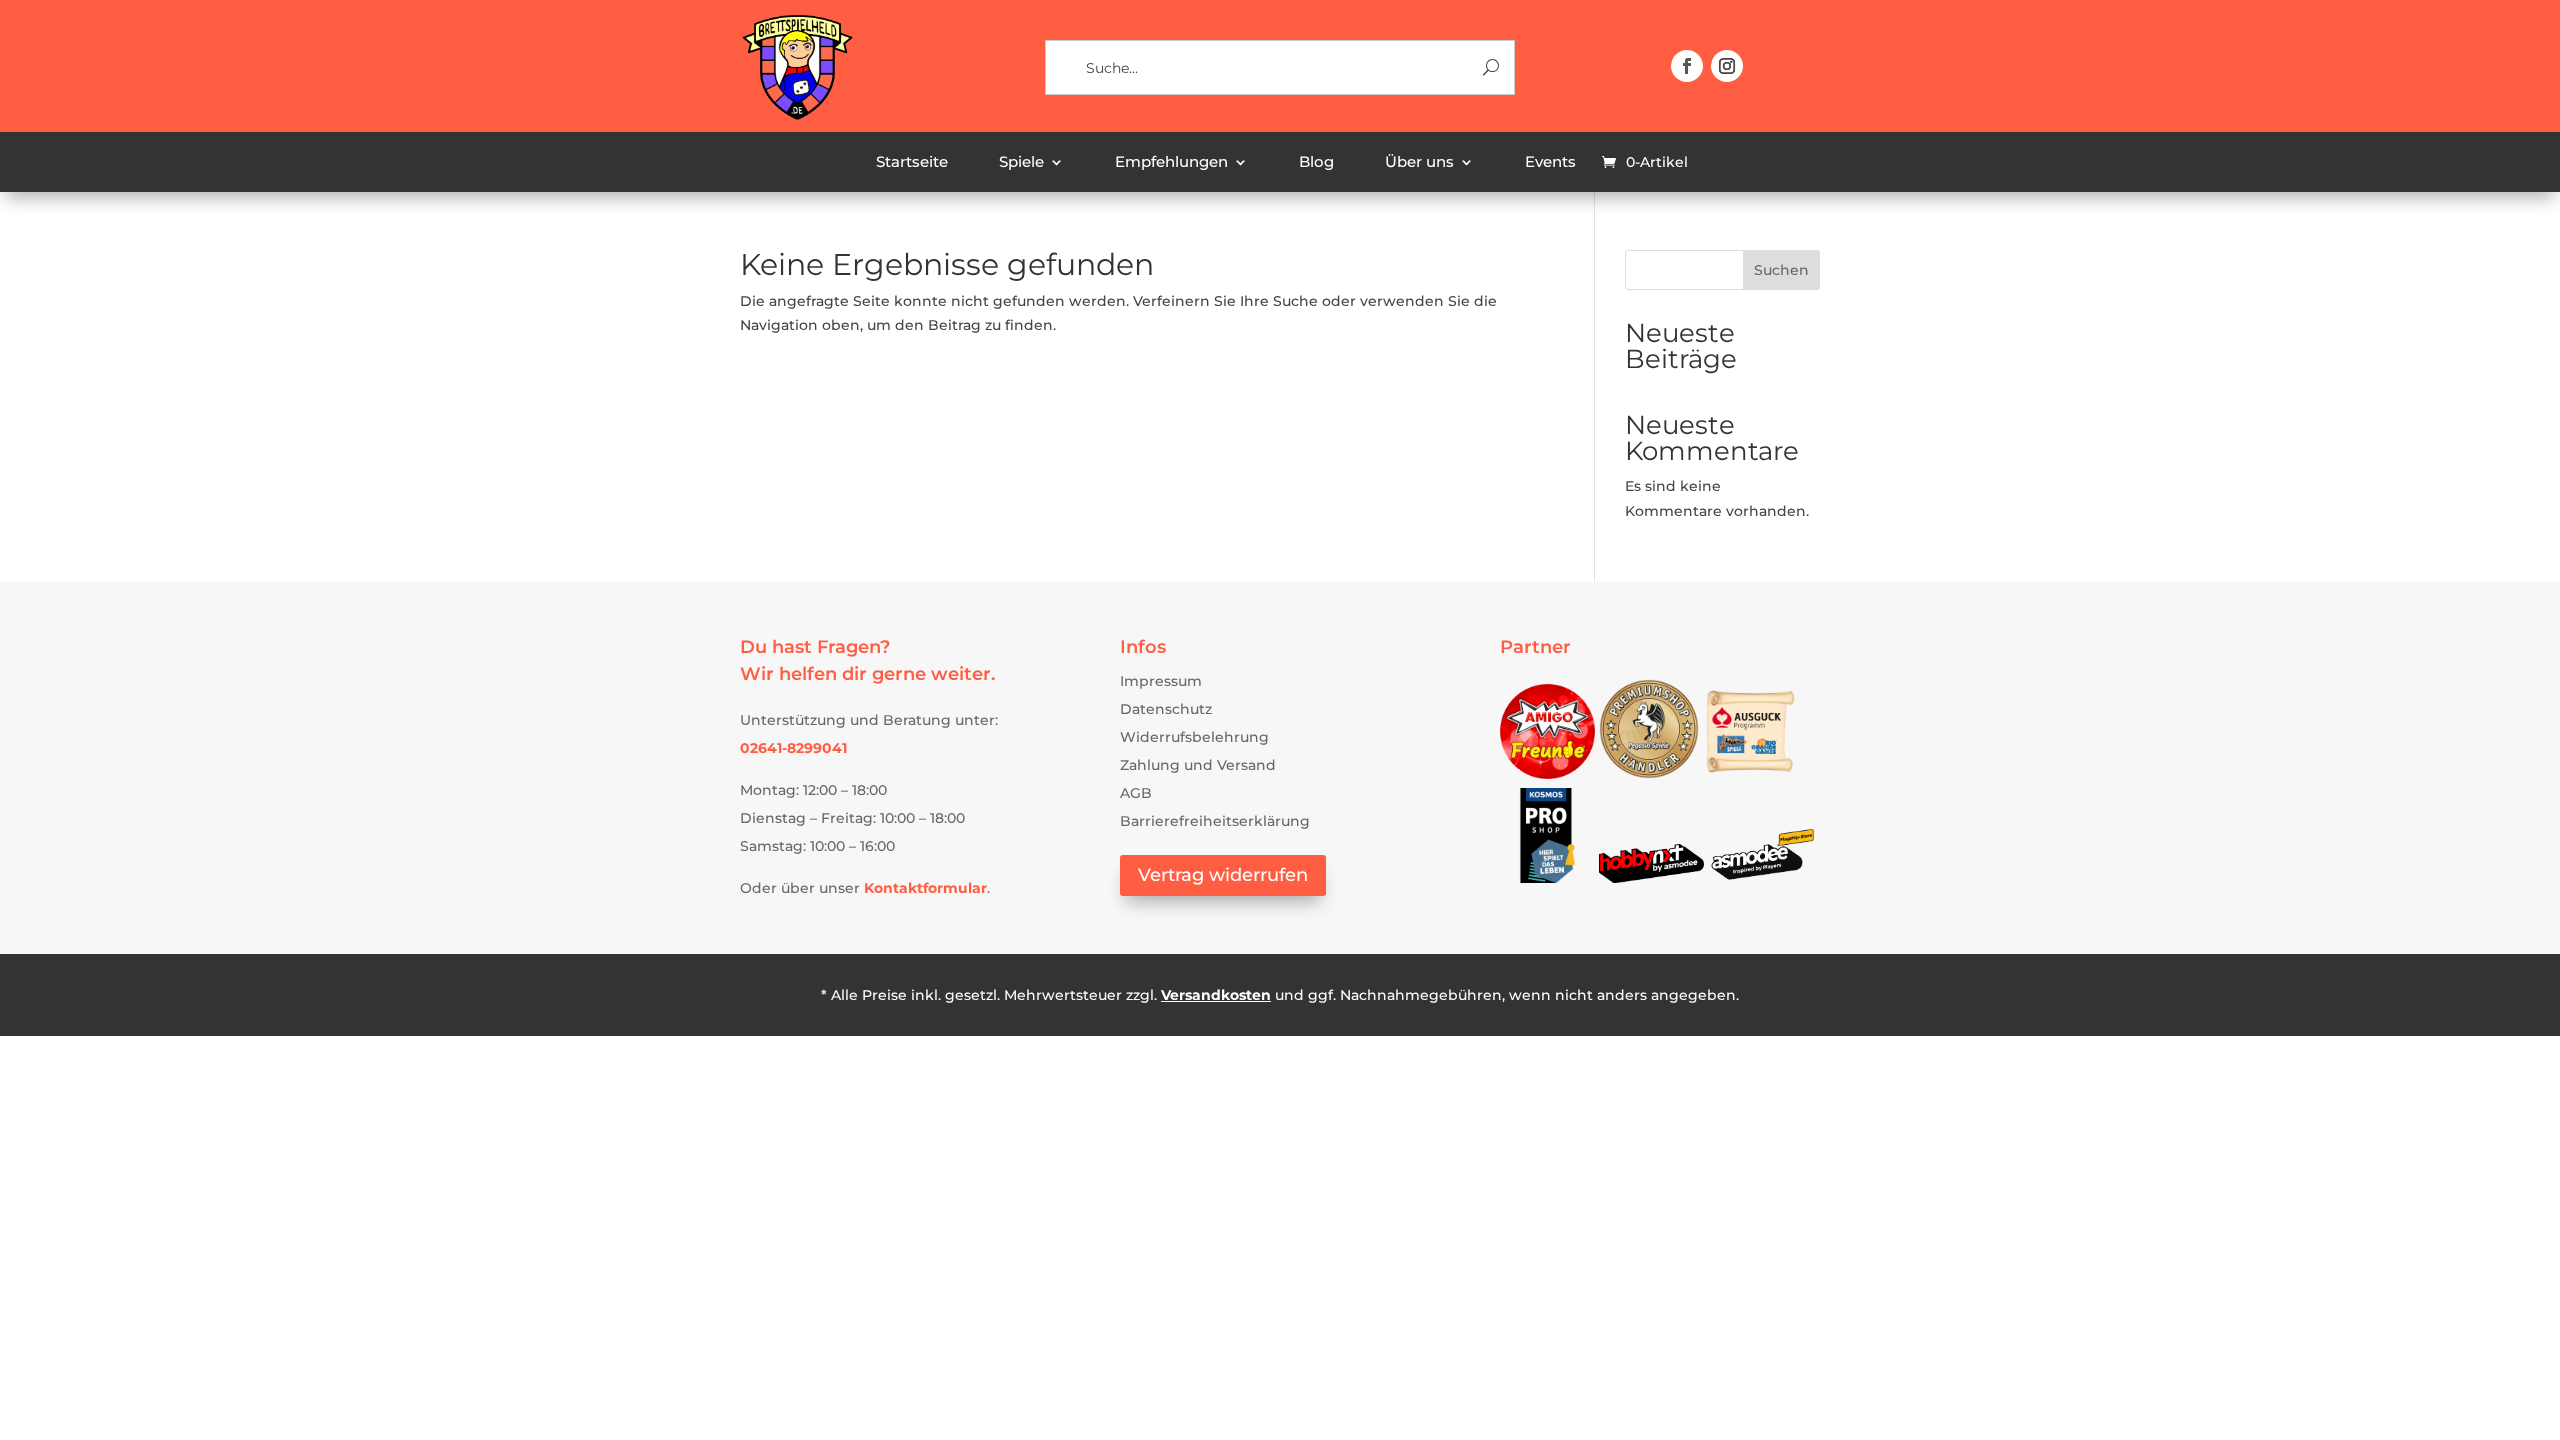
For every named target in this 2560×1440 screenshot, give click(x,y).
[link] (796, 117)
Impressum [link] (1161, 681)
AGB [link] (1136, 793)
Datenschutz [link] (1166, 709)
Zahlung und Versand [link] (1198, 765)
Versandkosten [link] (1216, 995)
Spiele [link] (1021, 163)
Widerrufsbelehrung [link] (1194, 737)
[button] (1687, 66)
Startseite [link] (912, 163)
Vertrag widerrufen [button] (1223, 875)
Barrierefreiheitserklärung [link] (1215, 821)
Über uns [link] (1419, 163)
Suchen (1781, 270)
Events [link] (1550, 163)
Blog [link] (1316, 163)
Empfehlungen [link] (1171, 163)
